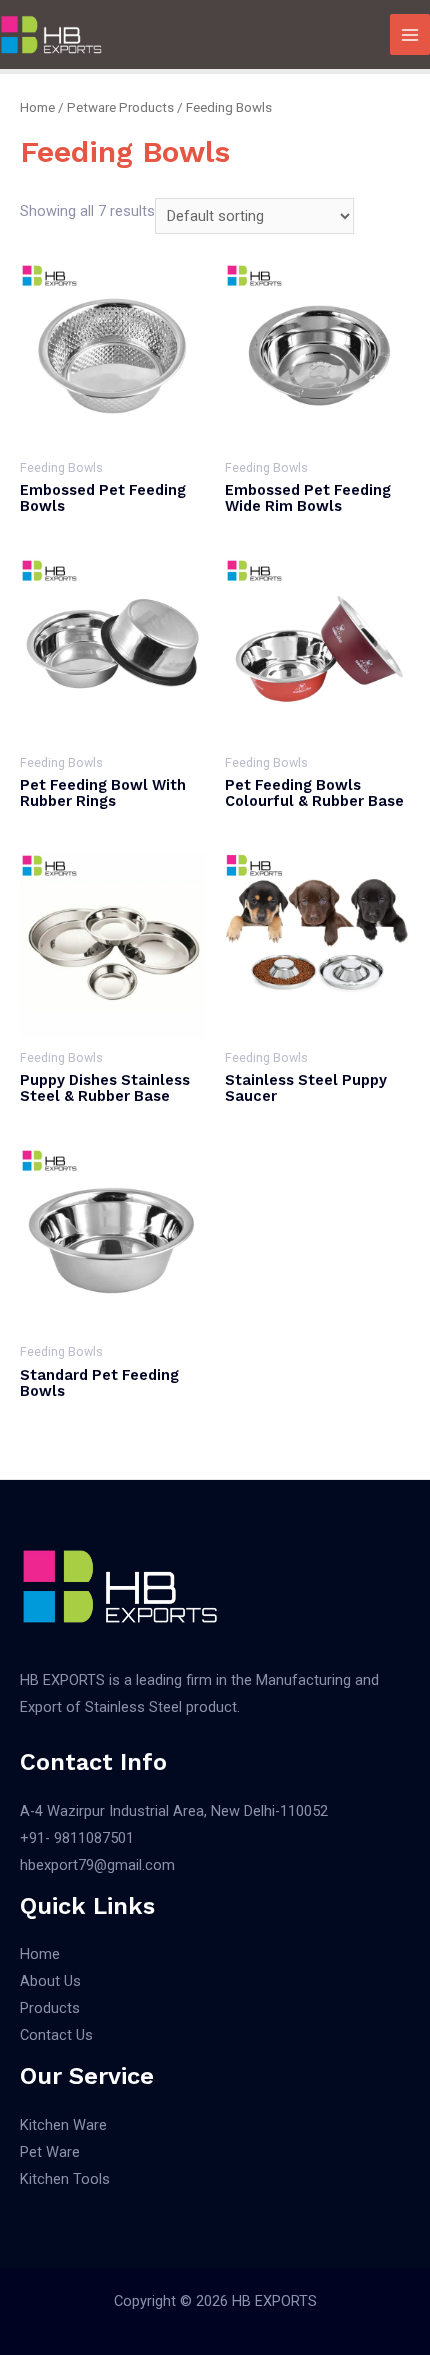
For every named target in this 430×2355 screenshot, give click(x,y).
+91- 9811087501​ (77, 1838)
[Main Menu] (410, 34)
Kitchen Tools (65, 2179)
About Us (50, 1981)
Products (50, 2008)
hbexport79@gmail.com (97, 1865)
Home (37, 107)
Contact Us (56, 2035)
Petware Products (120, 107)
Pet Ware (50, 2152)
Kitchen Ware (63, 2125)
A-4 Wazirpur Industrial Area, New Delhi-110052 (174, 1811)
